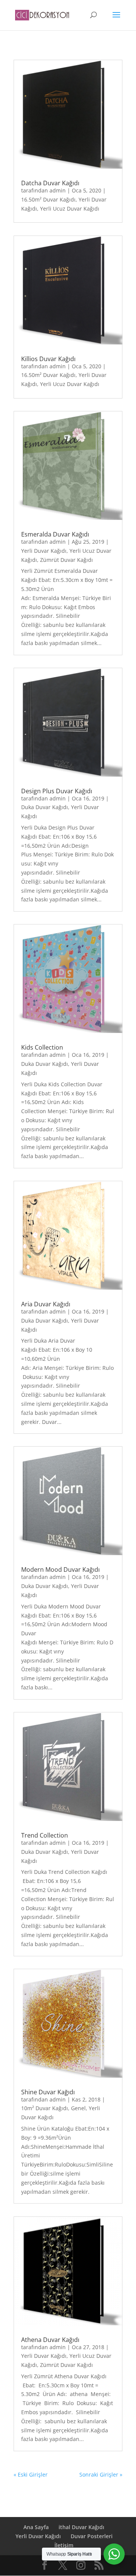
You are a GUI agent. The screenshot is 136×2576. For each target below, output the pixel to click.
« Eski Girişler (31, 2474)
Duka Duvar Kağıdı (45, 807)
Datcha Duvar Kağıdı (50, 183)
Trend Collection (45, 1835)
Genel (78, 2108)
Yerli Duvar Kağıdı (44, 551)
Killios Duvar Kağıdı (48, 359)
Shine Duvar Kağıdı (48, 2092)
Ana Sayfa (36, 2527)
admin (58, 190)
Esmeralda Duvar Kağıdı (55, 534)
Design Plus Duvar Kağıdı (57, 791)
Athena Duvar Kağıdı (50, 2340)
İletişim (64, 2545)
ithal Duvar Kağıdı (81, 2527)
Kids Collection (42, 1047)
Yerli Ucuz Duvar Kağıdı (70, 209)
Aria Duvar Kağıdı (46, 1304)
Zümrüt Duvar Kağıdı (66, 560)
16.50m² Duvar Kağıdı (48, 199)
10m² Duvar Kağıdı (45, 2108)
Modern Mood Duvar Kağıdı (60, 1569)
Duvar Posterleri (92, 2536)
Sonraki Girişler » (101, 2474)
